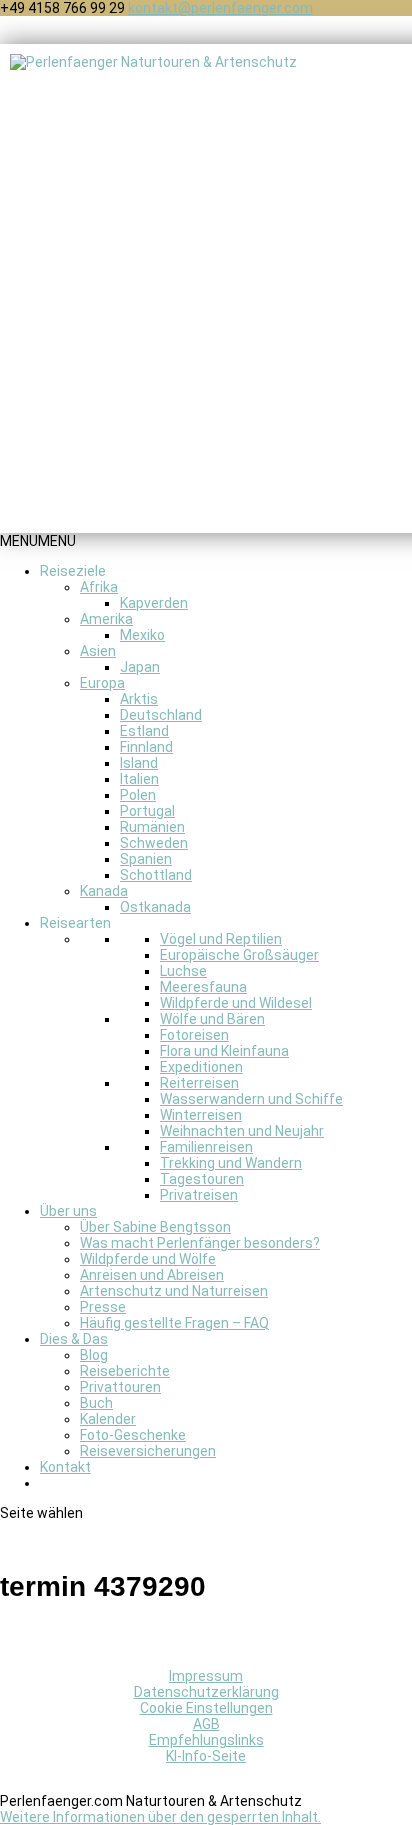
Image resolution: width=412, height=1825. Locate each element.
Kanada (104, 891)
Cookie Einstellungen (206, 1708)
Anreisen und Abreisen (152, 1275)
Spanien (146, 859)
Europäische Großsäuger (239, 955)
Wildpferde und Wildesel (236, 1003)
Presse (103, 1307)
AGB (206, 1724)
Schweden (154, 843)
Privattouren (120, 1387)
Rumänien (152, 827)
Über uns (68, 1211)
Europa (102, 683)
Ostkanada (155, 907)
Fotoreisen (194, 1035)
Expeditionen (201, 1067)
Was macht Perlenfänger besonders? (200, 1243)
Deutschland (161, 715)
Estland (144, 731)
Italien (139, 779)
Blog (94, 1355)
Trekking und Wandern (231, 1163)
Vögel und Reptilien (221, 939)
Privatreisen (199, 1195)
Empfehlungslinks (206, 1740)
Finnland (146, 747)
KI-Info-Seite (206, 1756)
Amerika (106, 619)
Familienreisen (206, 1147)
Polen (138, 795)
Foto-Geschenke (133, 1435)
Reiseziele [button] (73, 571)
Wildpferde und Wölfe (148, 1259)
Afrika (99, 587)
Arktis (139, 699)
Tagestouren (202, 1179)
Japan (140, 667)
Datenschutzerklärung (206, 1692)
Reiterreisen (199, 1083)
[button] (38, 541)
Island (139, 763)
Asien (98, 651)
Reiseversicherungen (148, 1451)
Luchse (183, 971)
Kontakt (65, 1467)
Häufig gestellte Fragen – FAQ (174, 1323)
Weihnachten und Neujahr (242, 1131)
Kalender (108, 1419)
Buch (96, 1403)
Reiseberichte (125, 1371)
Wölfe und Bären (212, 1019)
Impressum (206, 1676)
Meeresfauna (203, 987)
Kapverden (154, 603)
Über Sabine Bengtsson (155, 1227)
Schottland (156, 875)
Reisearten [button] (75, 923)
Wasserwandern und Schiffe (251, 1099)
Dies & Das (74, 1339)
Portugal (147, 811)
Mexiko (142, 635)
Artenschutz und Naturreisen (174, 1291)
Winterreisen (201, 1115)
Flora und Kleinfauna (224, 1051)
